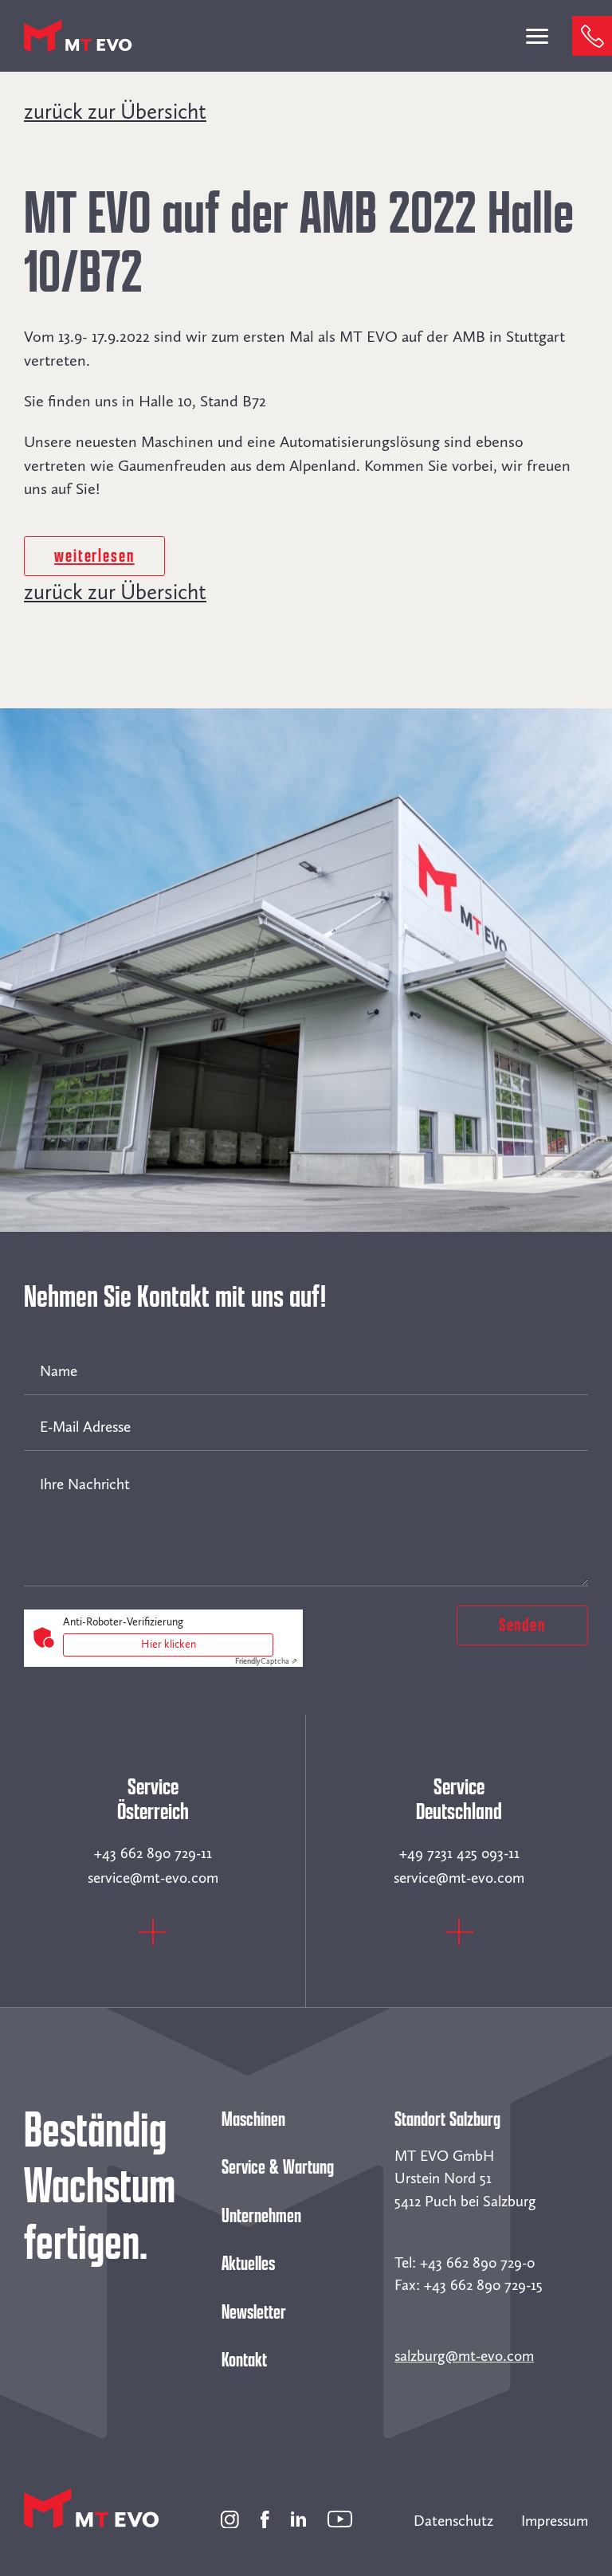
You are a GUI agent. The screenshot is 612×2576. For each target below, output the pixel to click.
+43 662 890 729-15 (483, 2285)
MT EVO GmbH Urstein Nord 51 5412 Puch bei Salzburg (465, 2178)
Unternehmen (261, 2216)
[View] (153, 1941)
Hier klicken (169, 1644)
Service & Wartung (278, 2167)
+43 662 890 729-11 (153, 1853)
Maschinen (253, 2119)
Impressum (555, 2521)
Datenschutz (453, 2521)
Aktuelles (248, 2264)
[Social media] (230, 2517)
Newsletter (254, 2312)
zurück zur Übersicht (115, 112)
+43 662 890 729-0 (477, 2262)
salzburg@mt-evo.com (464, 2356)
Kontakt (244, 2360)
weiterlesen (94, 556)
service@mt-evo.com (153, 1878)
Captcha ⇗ (266, 1661)
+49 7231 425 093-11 (459, 1853)
